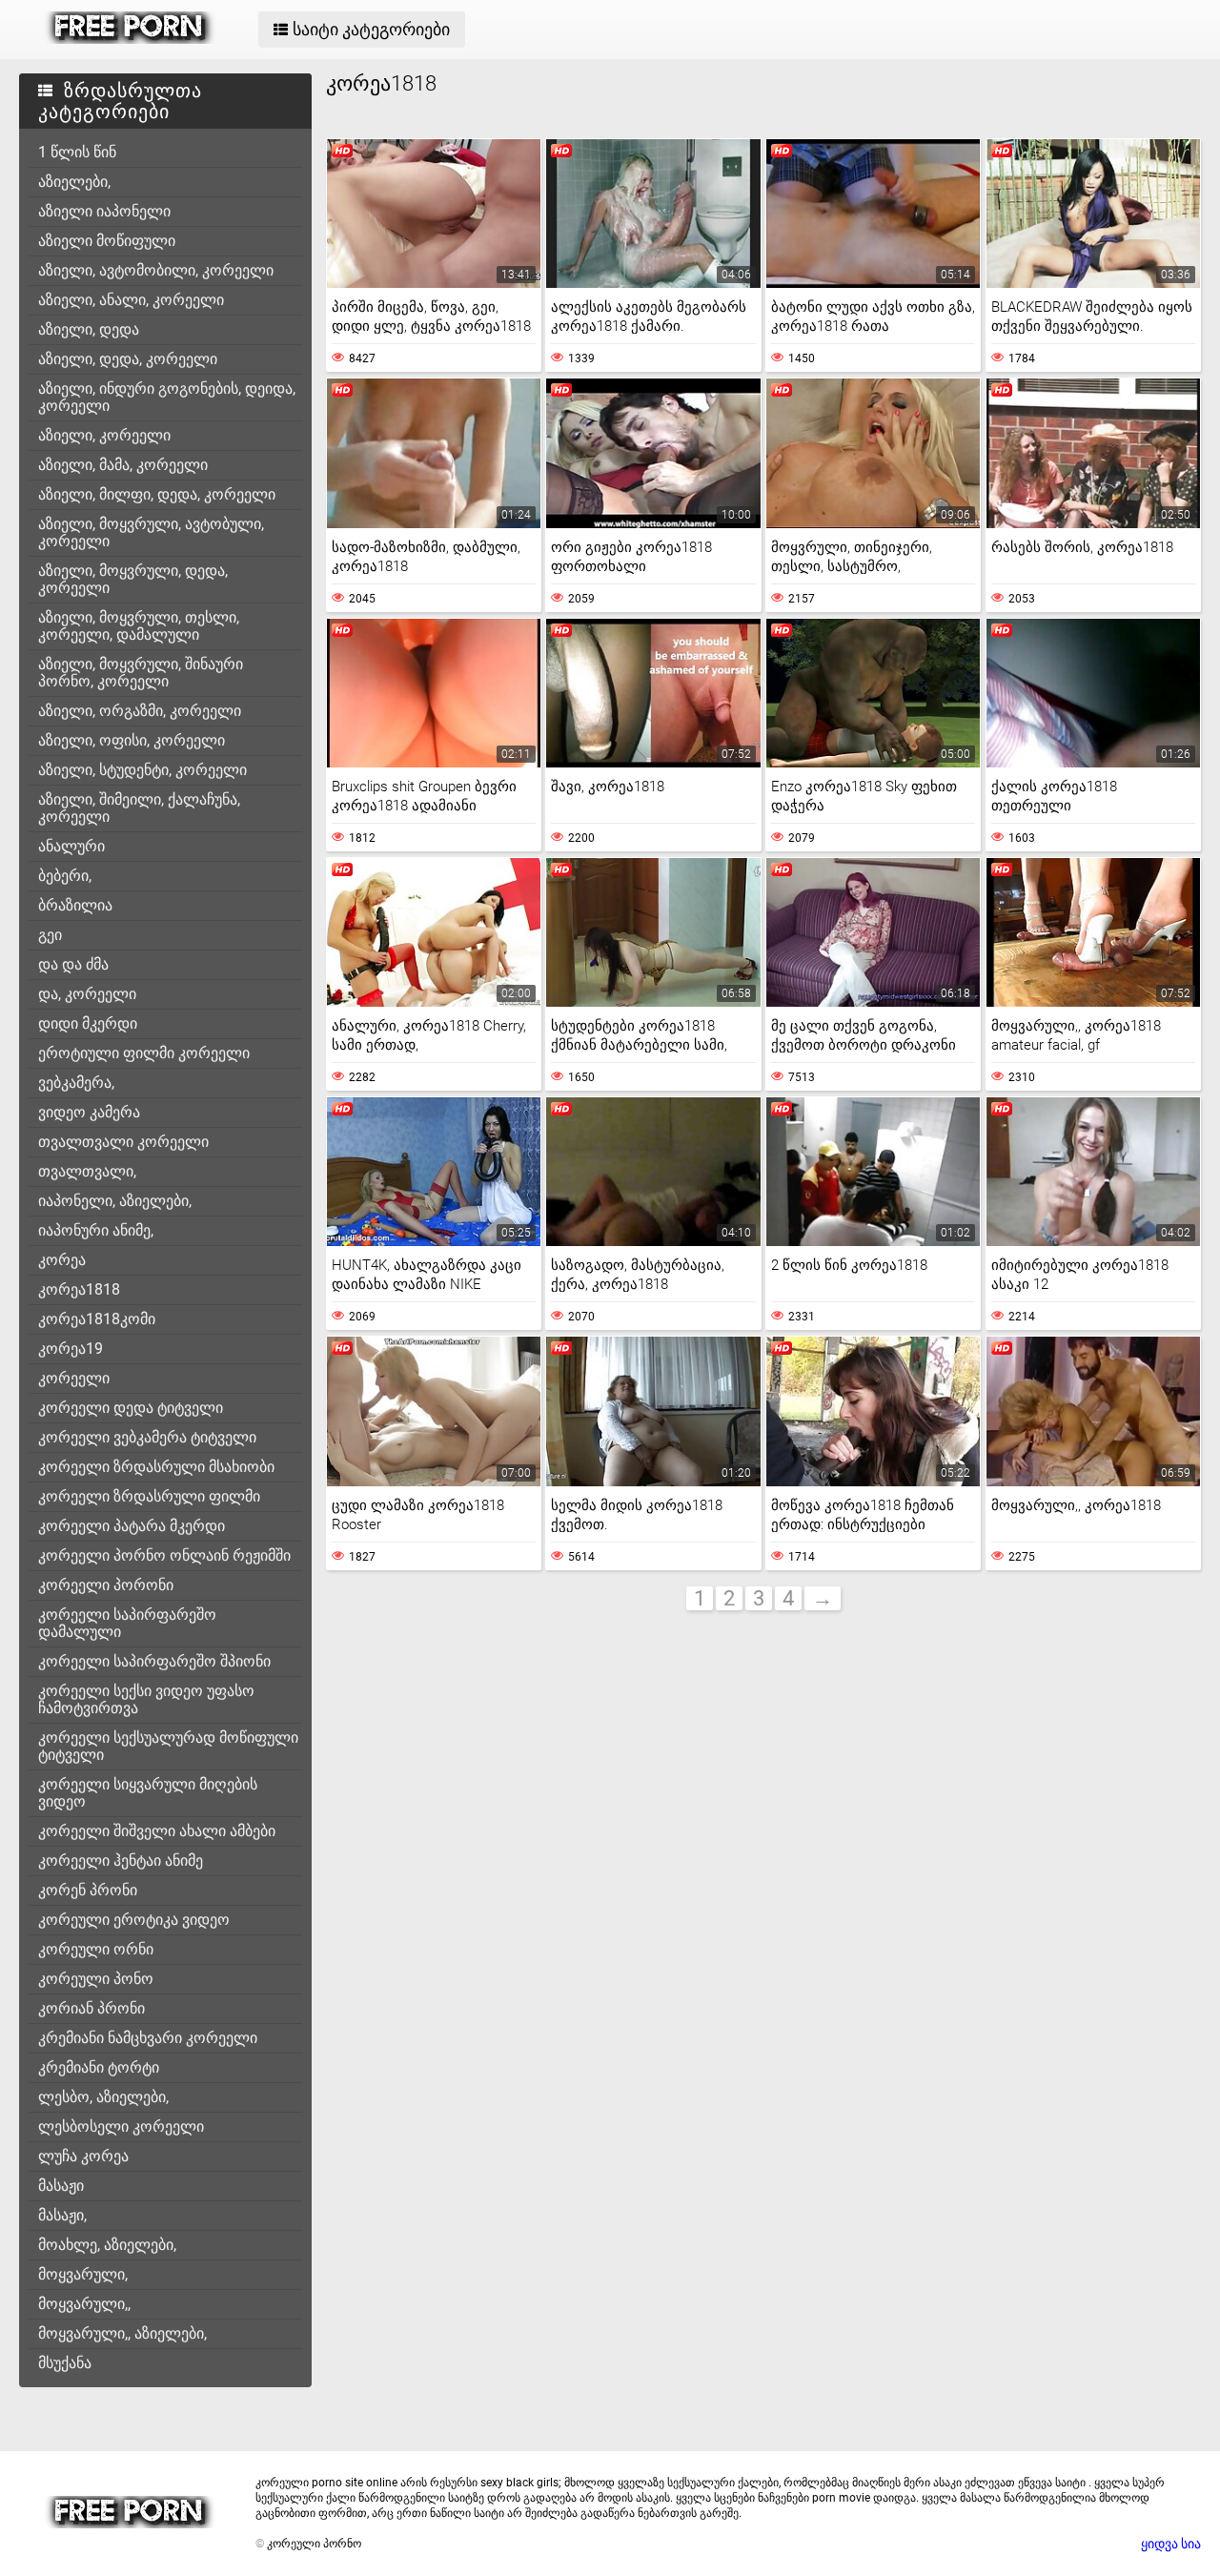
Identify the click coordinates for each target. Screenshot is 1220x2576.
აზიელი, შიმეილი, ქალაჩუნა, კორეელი (139, 808)
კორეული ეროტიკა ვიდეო (134, 1920)
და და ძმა (73, 964)
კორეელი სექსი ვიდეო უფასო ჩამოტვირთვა (146, 1699)
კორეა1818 (79, 1289)
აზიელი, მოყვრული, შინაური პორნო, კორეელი (141, 673)
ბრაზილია (75, 905)
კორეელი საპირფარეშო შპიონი (154, 1661)
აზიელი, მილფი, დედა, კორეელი (157, 494)
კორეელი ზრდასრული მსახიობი (156, 1467)
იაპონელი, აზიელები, (115, 1201)
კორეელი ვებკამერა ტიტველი (147, 1437)
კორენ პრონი (88, 1890)
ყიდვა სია (1171, 2544)
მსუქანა (65, 2363)
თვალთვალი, (87, 1171)
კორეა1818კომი (97, 1319)
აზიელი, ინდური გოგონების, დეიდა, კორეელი (167, 397)
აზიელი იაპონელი (104, 211)
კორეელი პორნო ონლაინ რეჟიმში (164, 1555)
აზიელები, (74, 182)
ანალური (71, 846)
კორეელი (74, 1378)
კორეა (62, 1260)
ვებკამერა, (76, 1083)
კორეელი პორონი (106, 1585)
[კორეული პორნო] (130, 39)
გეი (50, 935)
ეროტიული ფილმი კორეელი (144, 1053)
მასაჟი (61, 2186)
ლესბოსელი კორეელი (121, 2126)
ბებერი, (65, 876)
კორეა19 (71, 1349)
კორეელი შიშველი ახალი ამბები (157, 1831)
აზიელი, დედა (89, 329)
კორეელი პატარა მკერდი (132, 1526)
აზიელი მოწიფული (107, 241)
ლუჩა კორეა (83, 2156)
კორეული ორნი (96, 1949)
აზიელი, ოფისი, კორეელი (132, 740)
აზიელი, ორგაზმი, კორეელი (140, 711)
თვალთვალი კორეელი (123, 1142)
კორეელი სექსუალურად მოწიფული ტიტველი (168, 1746)
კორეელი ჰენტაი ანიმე (121, 1860)
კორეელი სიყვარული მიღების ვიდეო (148, 1793)
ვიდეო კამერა (89, 1112)
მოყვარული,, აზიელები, (122, 2333)
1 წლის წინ (77, 152)
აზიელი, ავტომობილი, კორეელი (156, 270)
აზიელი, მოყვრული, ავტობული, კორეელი (151, 532)
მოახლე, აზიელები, (107, 2245)
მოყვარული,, (84, 2304)
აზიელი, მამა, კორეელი (123, 465)
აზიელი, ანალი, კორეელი (131, 300)
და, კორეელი (87, 994)
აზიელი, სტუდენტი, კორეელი (142, 770)
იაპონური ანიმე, (96, 1230)
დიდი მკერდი (88, 1023)
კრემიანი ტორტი (99, 2067)
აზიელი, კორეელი (104, 435)
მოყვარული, (83, 2274)
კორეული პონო (96, 1979)
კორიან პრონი (91, 2008)
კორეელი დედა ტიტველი (131, 1408)
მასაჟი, (62, 2215)
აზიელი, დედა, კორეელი (128, 359)
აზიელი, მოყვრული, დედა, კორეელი (133, 579)
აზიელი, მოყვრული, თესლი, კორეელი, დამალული (139, 626)
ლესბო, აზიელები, (103, 2097)
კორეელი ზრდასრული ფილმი (149, 1496)
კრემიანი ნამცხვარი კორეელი (148, 2038)
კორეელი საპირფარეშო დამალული (127, 1623)
